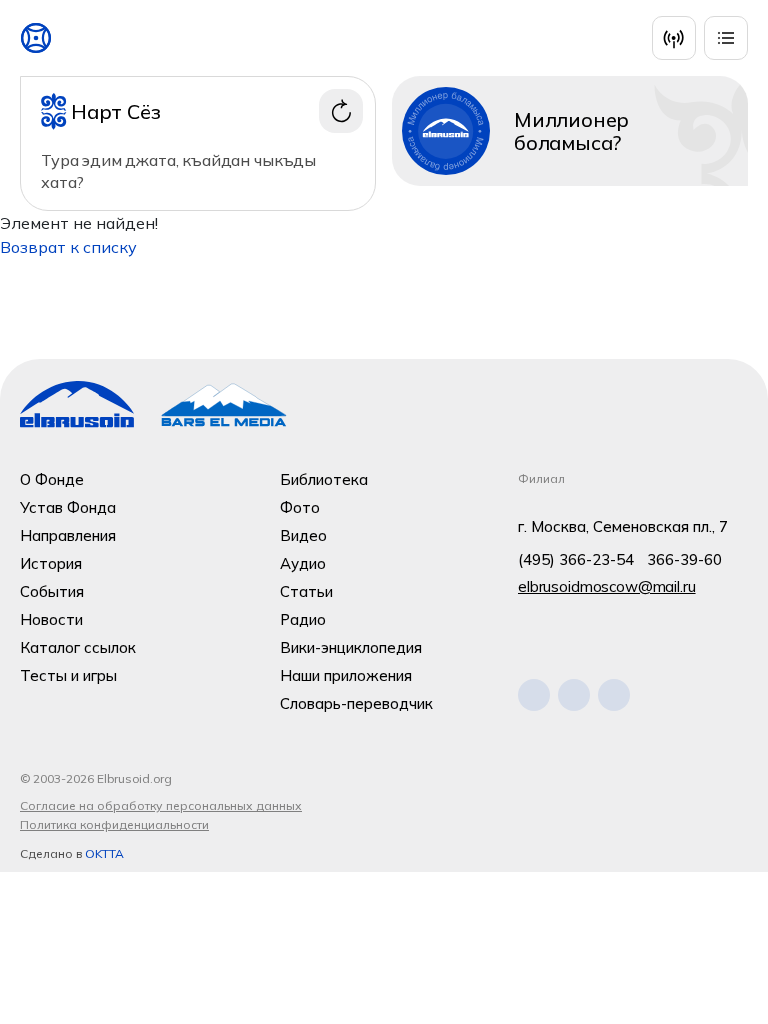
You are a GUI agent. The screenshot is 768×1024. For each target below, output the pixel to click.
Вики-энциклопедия (351, 647)
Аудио (303, 563)
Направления (68, 535)
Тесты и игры (68, 675)
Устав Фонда (68, 507)
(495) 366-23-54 (576, 559)
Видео (303, 535)
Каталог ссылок (78, 647)
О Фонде (52, 479)
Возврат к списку (68, 247)
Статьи (306, 591)
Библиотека (324, 479)
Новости (51, 619)
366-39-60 (684, 559)
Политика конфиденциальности (114, 824)
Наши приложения (346, 675)
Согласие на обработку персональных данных (161, 805)
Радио (303, 619)
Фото (300, 507)
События (52, 591)
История (51, 563)
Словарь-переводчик (356, 703)
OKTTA (104, 853)
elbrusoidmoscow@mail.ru (607, 586)
